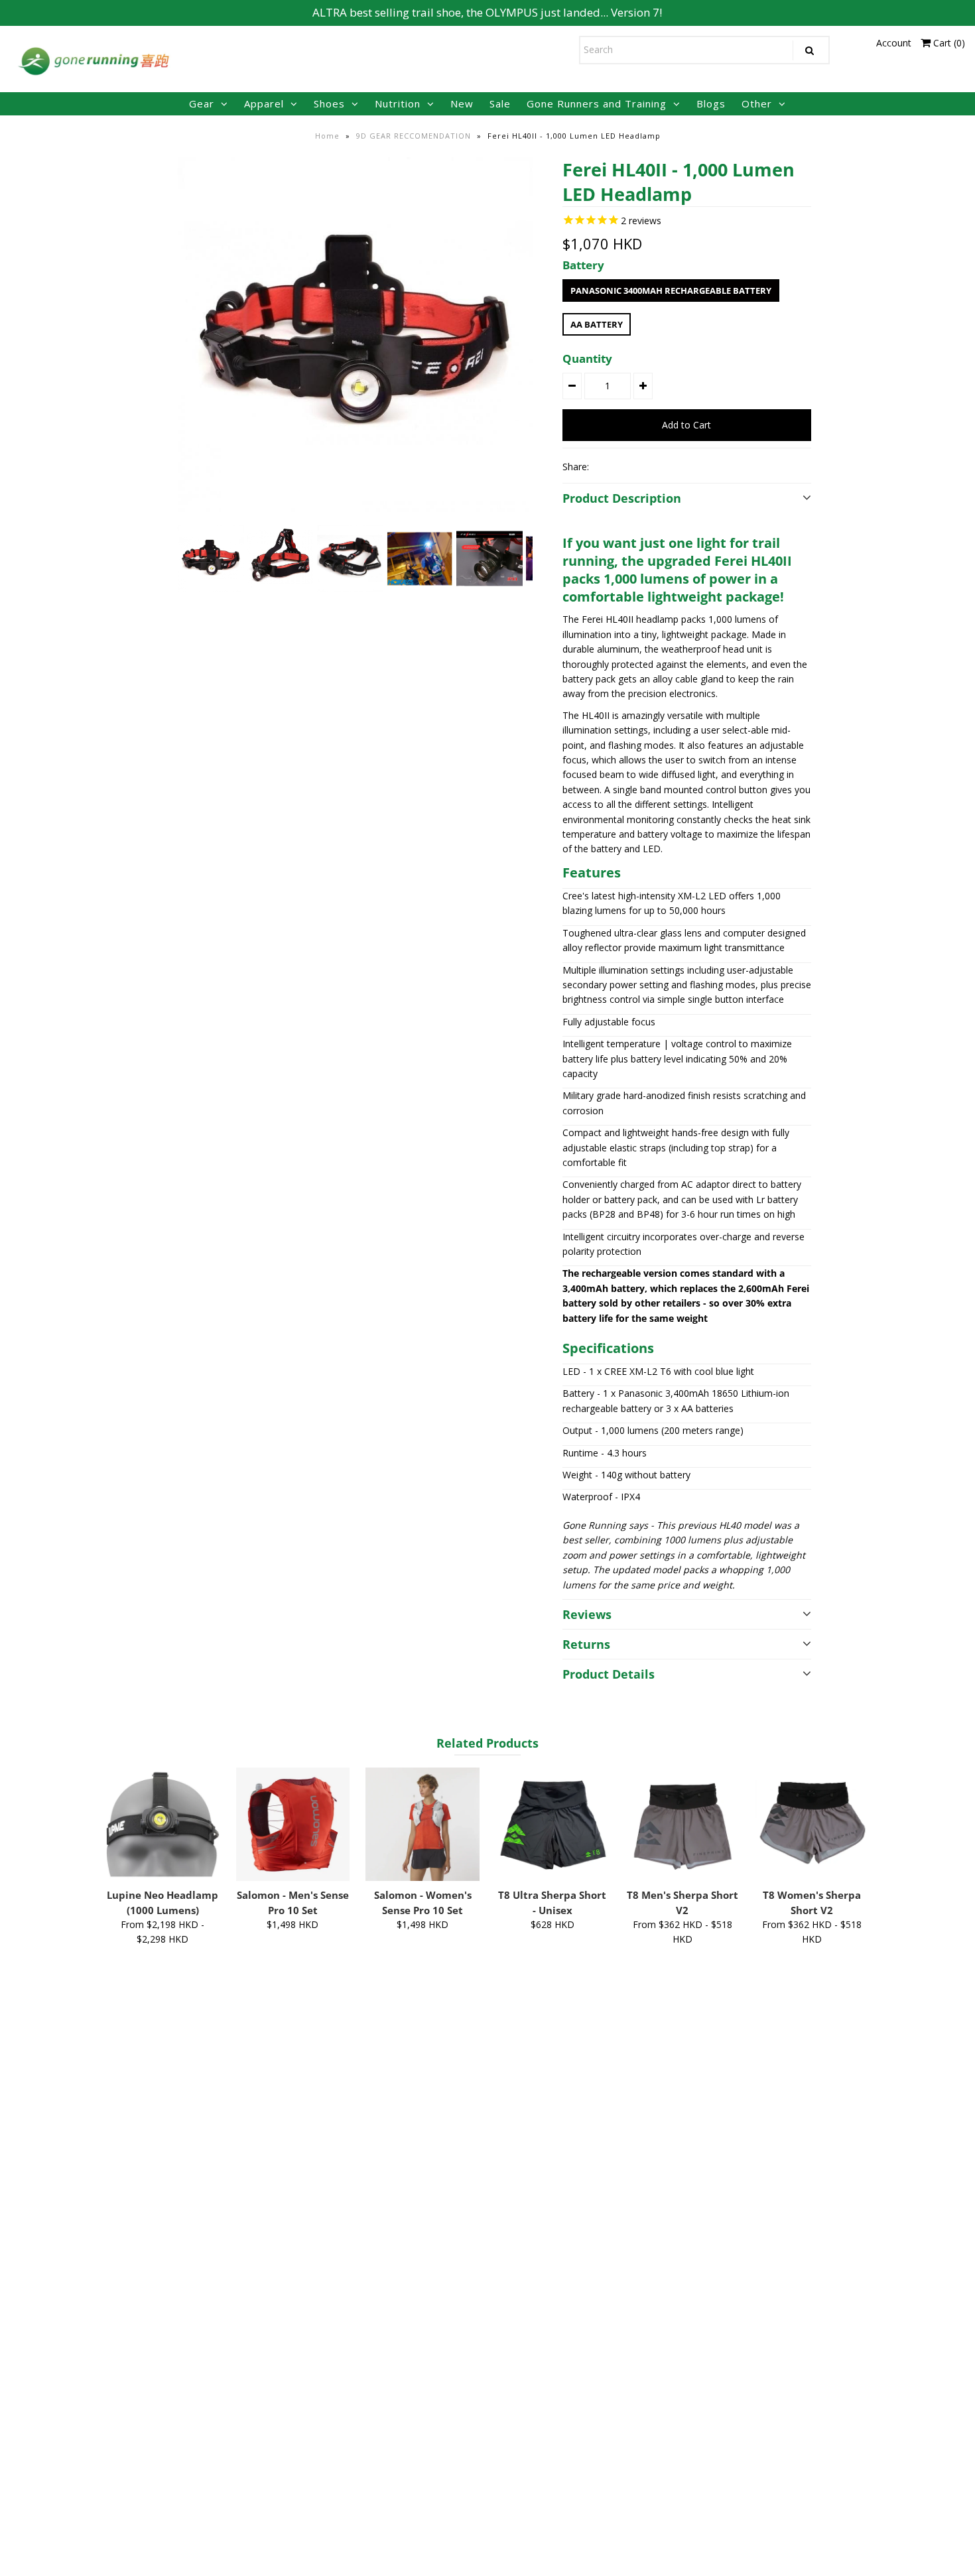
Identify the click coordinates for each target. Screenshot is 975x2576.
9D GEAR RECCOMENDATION (414, 136)
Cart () (948, 43)
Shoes (329, 103)
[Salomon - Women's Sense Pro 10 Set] (422, 1824)
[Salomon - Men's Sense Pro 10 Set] (293, 1824)
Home (327, 136)
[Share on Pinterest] (650, 466)
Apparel (264, 103)
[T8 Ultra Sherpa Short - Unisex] (552, 1824)
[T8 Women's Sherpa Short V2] (812, 1824)
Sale (500, 103)
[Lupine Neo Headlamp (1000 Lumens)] (163, 1824)
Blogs (711, 103)
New (462, 103)
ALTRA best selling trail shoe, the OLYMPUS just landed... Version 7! (487, 12)
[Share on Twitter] (627, 466)
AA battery (597, 324)
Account (894, 43)
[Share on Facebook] (605, 466)
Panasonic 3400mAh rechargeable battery (671, 290)
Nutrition (398, 103)
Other (757, 103)
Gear (202, 103)
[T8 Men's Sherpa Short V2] (682, 1824)
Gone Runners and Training (597, 103)
